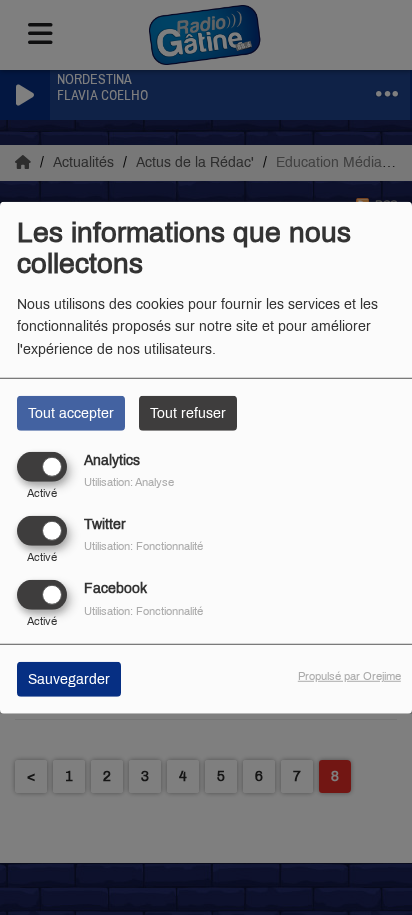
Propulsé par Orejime (349, 676)
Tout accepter (71, 412)
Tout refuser (188, 412)
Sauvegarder (69, 679)
